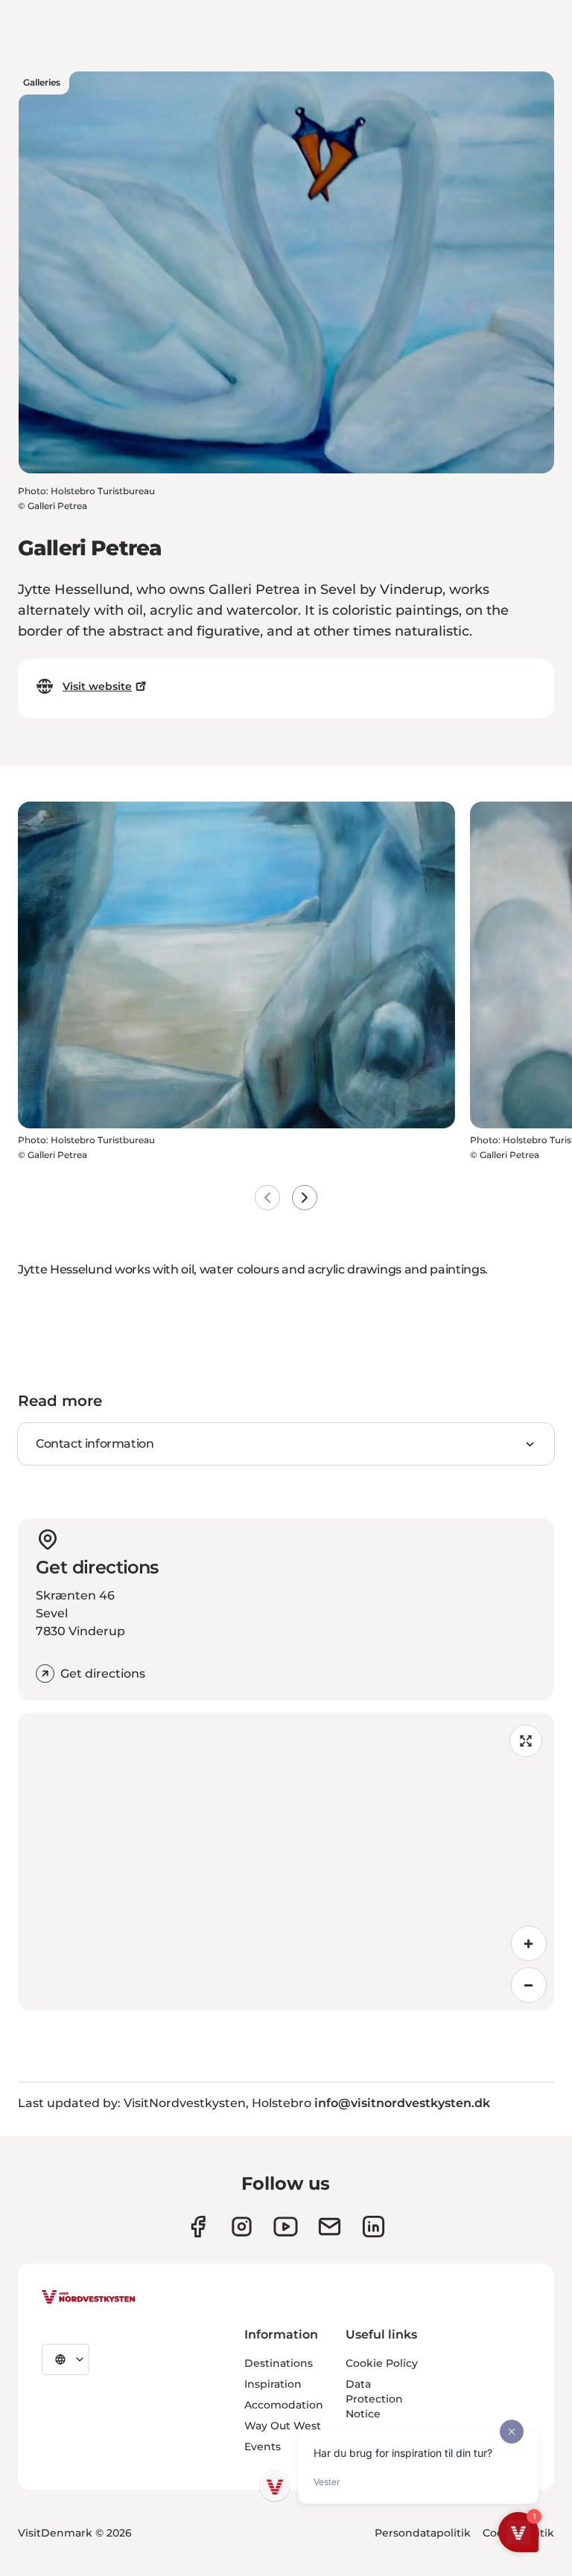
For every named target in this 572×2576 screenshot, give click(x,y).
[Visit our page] (198, 2227)
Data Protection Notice (374, 2399)
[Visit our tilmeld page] (330, 2227)
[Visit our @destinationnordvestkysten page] (286, 2227)
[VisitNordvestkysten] (89, 2298)
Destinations (279, 2363)
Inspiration (273, 2384)
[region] (286, 1861)
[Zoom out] (529, 1985)
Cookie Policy (382, 2363)
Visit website (97, 686)
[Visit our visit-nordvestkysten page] (374, 2227)
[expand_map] (526, 1741)
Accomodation (284, 2405)
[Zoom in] (529, 1943)
